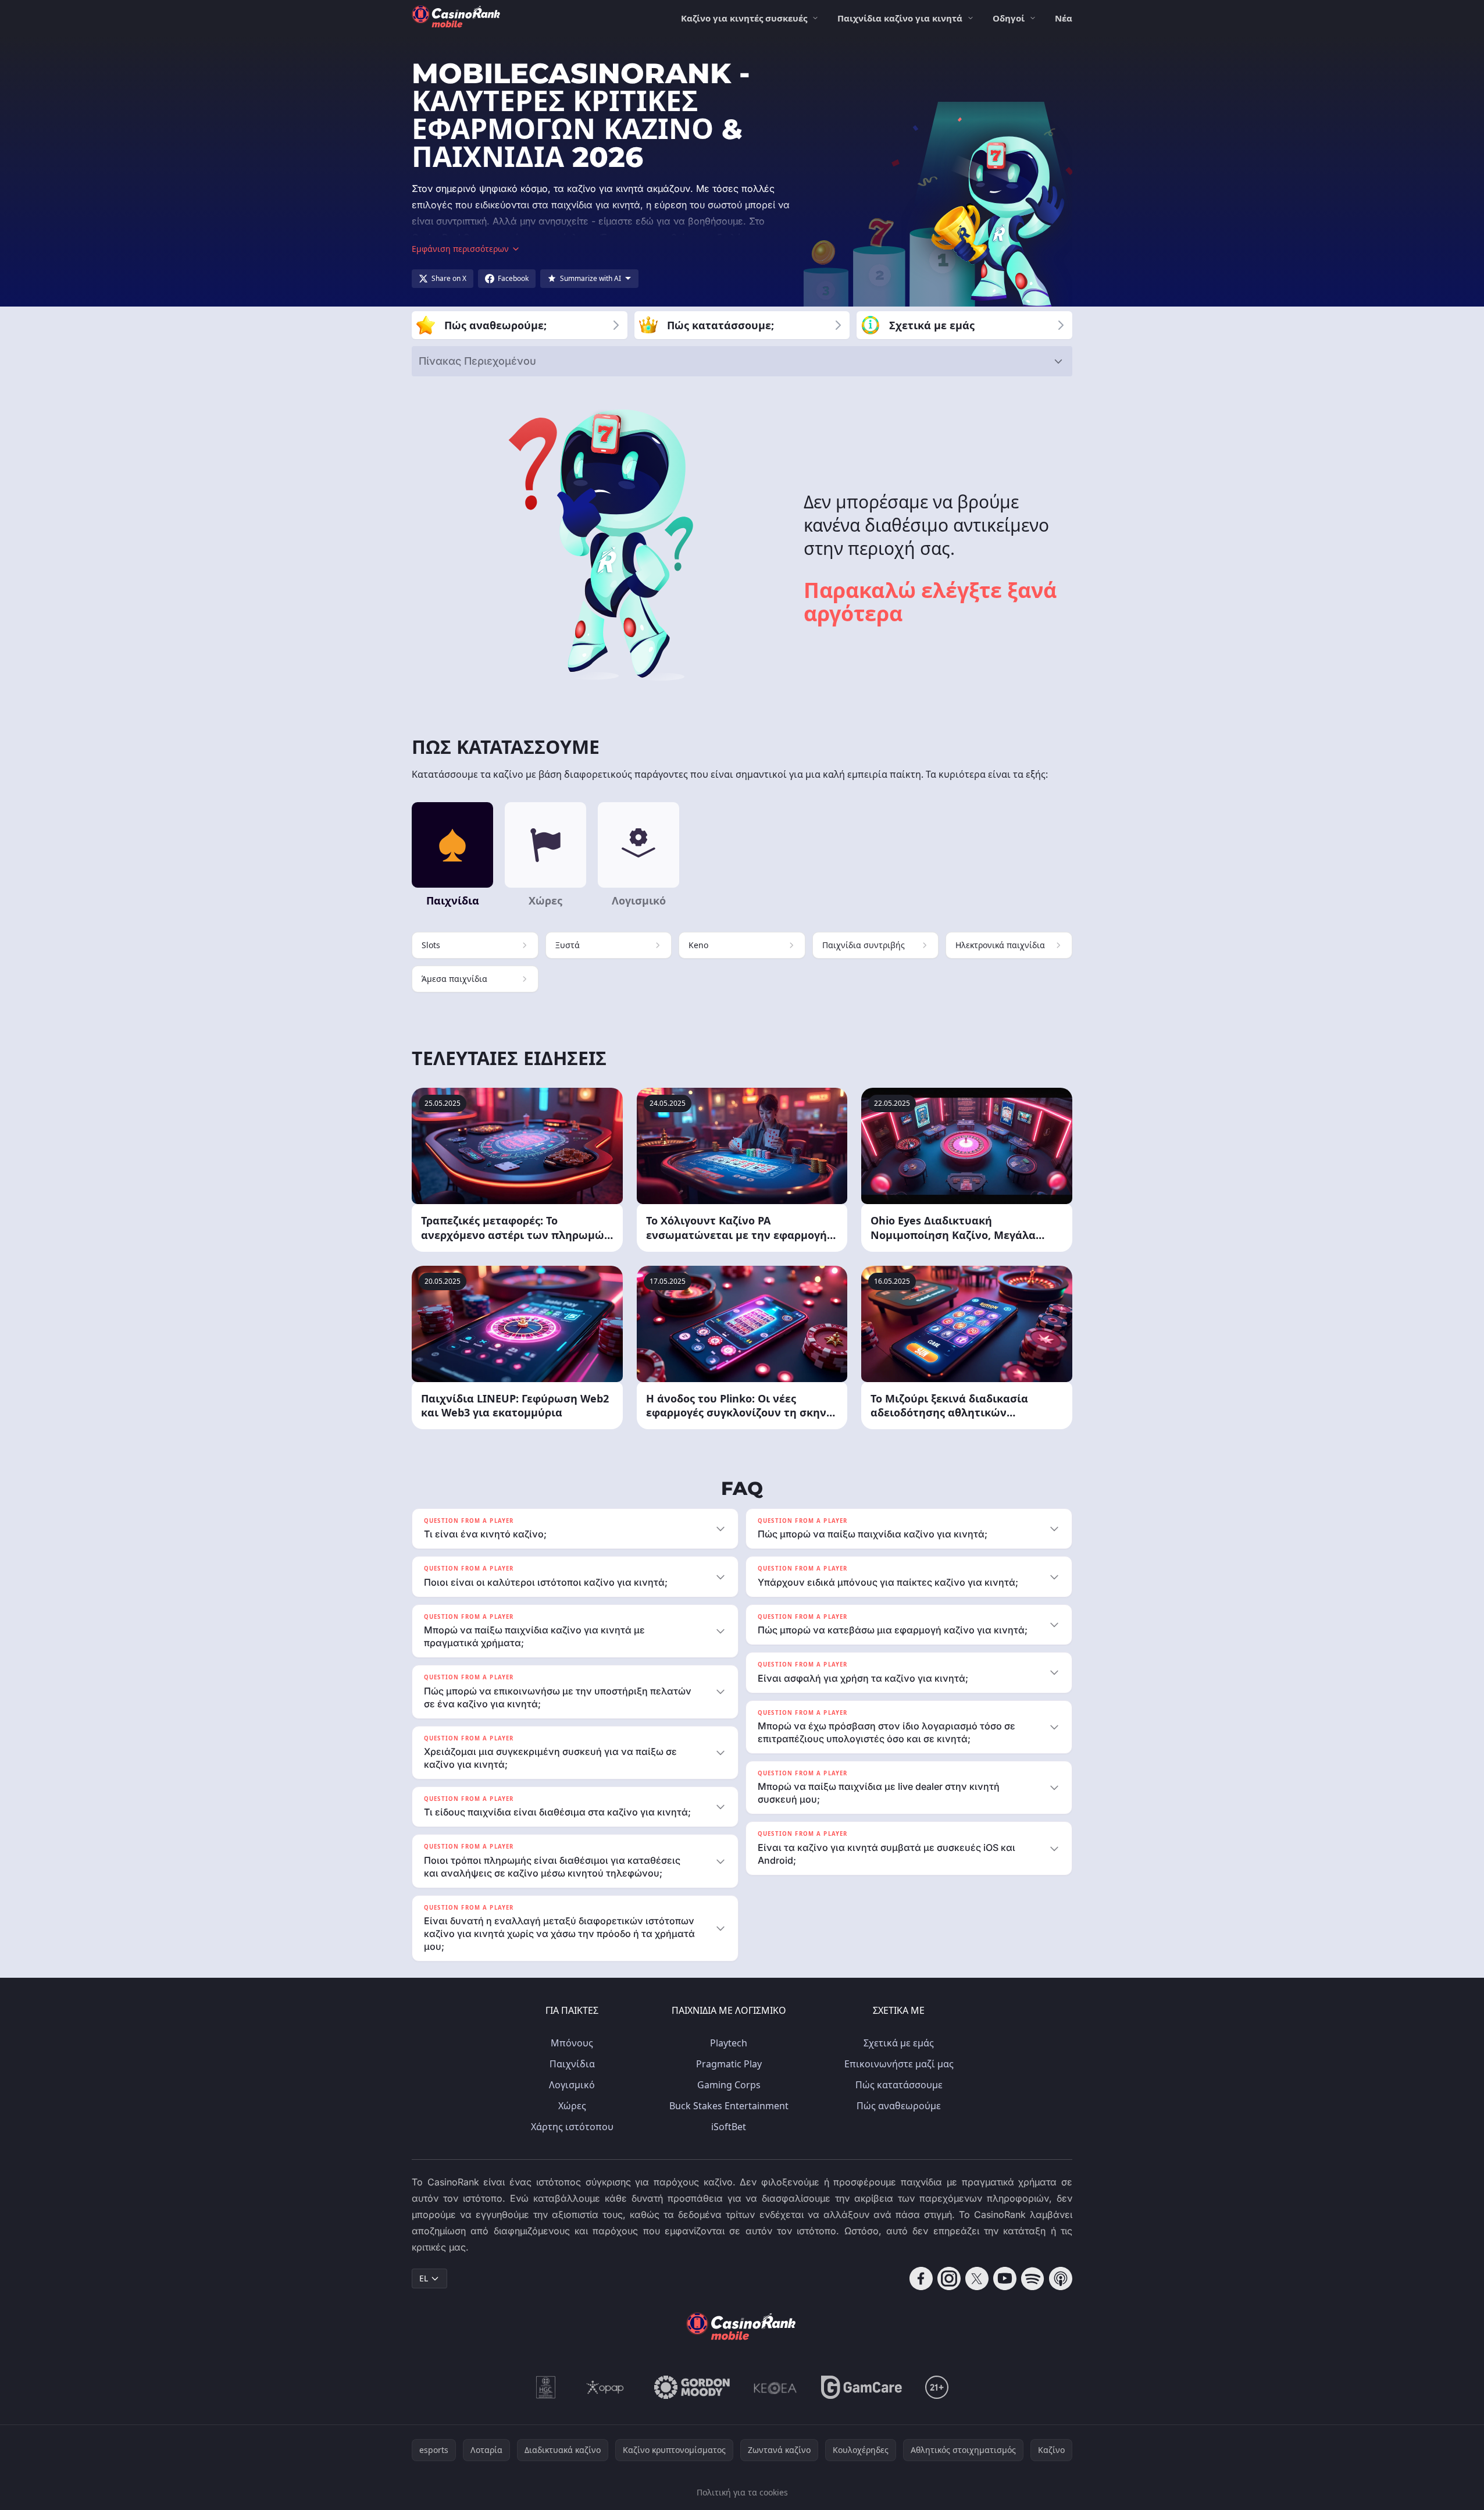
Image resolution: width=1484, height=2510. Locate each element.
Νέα (1064, 18)
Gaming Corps (729, 2085)
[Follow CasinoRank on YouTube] (1005, 2278)
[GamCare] (861, 2387)
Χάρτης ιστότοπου (572, 2127)
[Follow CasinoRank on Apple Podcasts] (1061, 2278)
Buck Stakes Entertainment (729, 2106)
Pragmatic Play (729, 2064)
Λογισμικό (572, 2085)
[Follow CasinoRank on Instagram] (949, 2278)
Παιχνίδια (572, 2064)
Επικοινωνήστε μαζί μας (899, 2064)
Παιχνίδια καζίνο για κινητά (900, 18)
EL (424, 2278)
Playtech (729, 2043)
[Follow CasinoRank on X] (977, 2278)
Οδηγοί (1009, 18)
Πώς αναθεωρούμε (899, 2106)
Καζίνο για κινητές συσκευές (744, 18)
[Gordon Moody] (692, 2387)
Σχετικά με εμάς (899, 2043)
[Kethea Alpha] (775, 2387)
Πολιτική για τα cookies (742, 2492)
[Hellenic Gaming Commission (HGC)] (546, 2387)
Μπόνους (572, 2043)
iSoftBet (729, 2127)
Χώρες (572, 2106)
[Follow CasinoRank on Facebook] (921, 2278)
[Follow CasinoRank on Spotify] (1033, 2278)
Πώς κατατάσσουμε (899, 2085)
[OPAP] (605, 2387)
